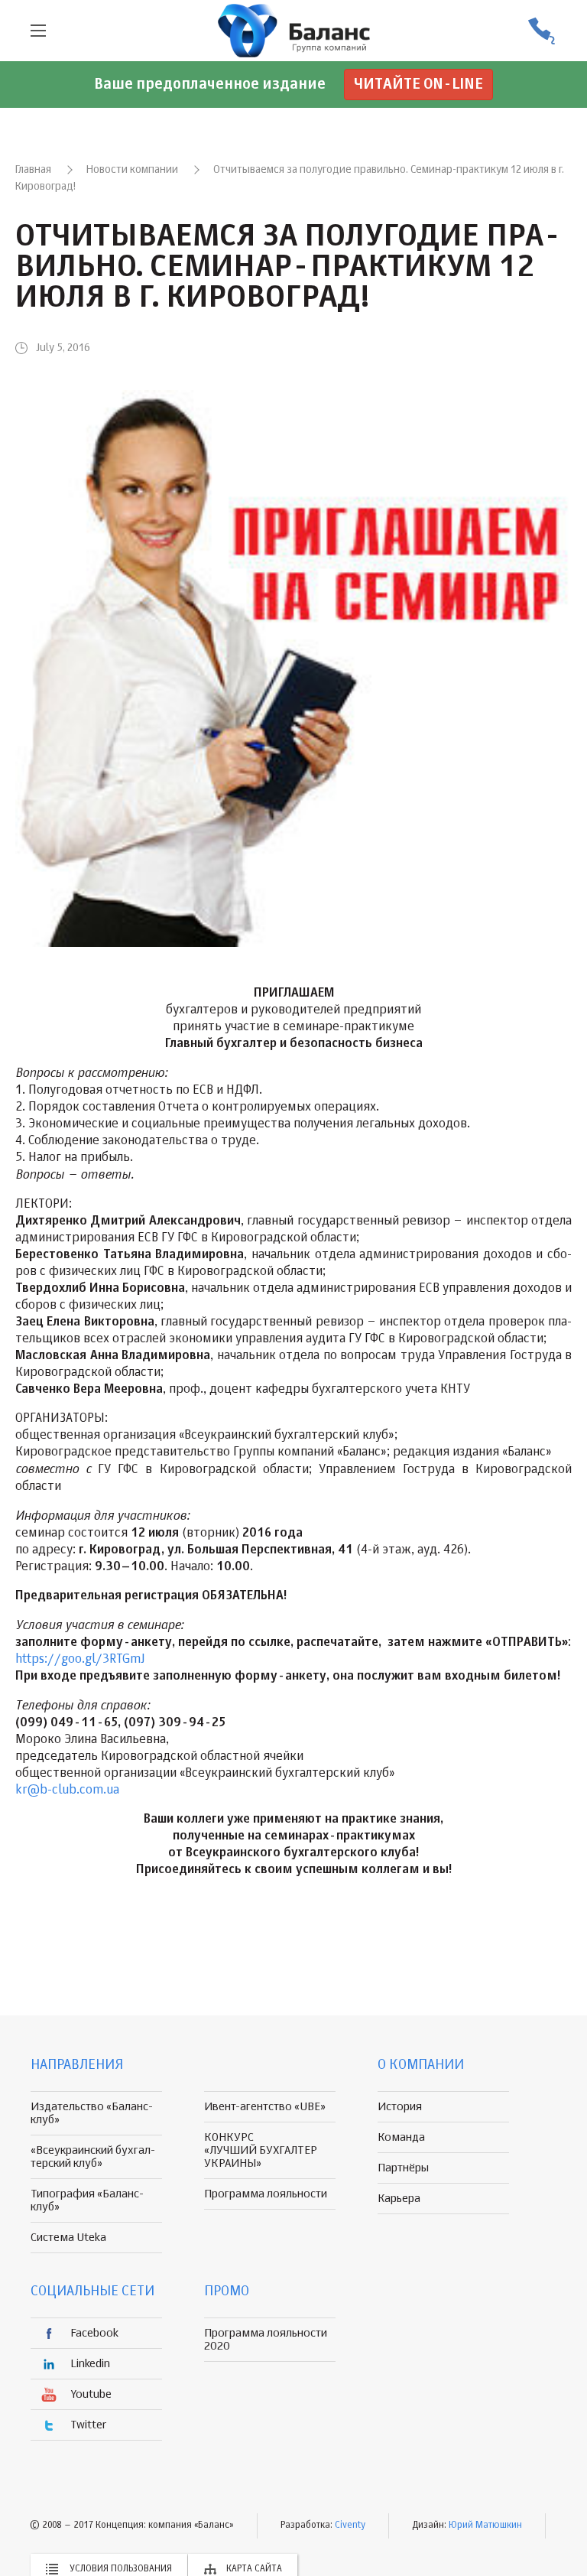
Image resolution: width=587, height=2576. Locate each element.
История (400, 2107)
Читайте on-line (418, 85)
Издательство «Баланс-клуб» (92, 2113)
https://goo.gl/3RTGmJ (80, 1660)
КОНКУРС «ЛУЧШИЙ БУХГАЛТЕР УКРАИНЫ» (261, 2150)
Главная (33, 170)
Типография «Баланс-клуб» (87, 2200)
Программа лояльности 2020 (266, 2340)
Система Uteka (68, 2238)
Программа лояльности (266, 2194)
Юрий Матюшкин (485, 2526)
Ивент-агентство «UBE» (265, 2107)
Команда (401, 2137)
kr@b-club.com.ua (67, 1791)
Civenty (350, 2526)
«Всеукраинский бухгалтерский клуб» (93, 2157)
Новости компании (132, 170)
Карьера (399, 2199)
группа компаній (293, 31)
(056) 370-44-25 (541, 31)
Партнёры (403, 2168)
